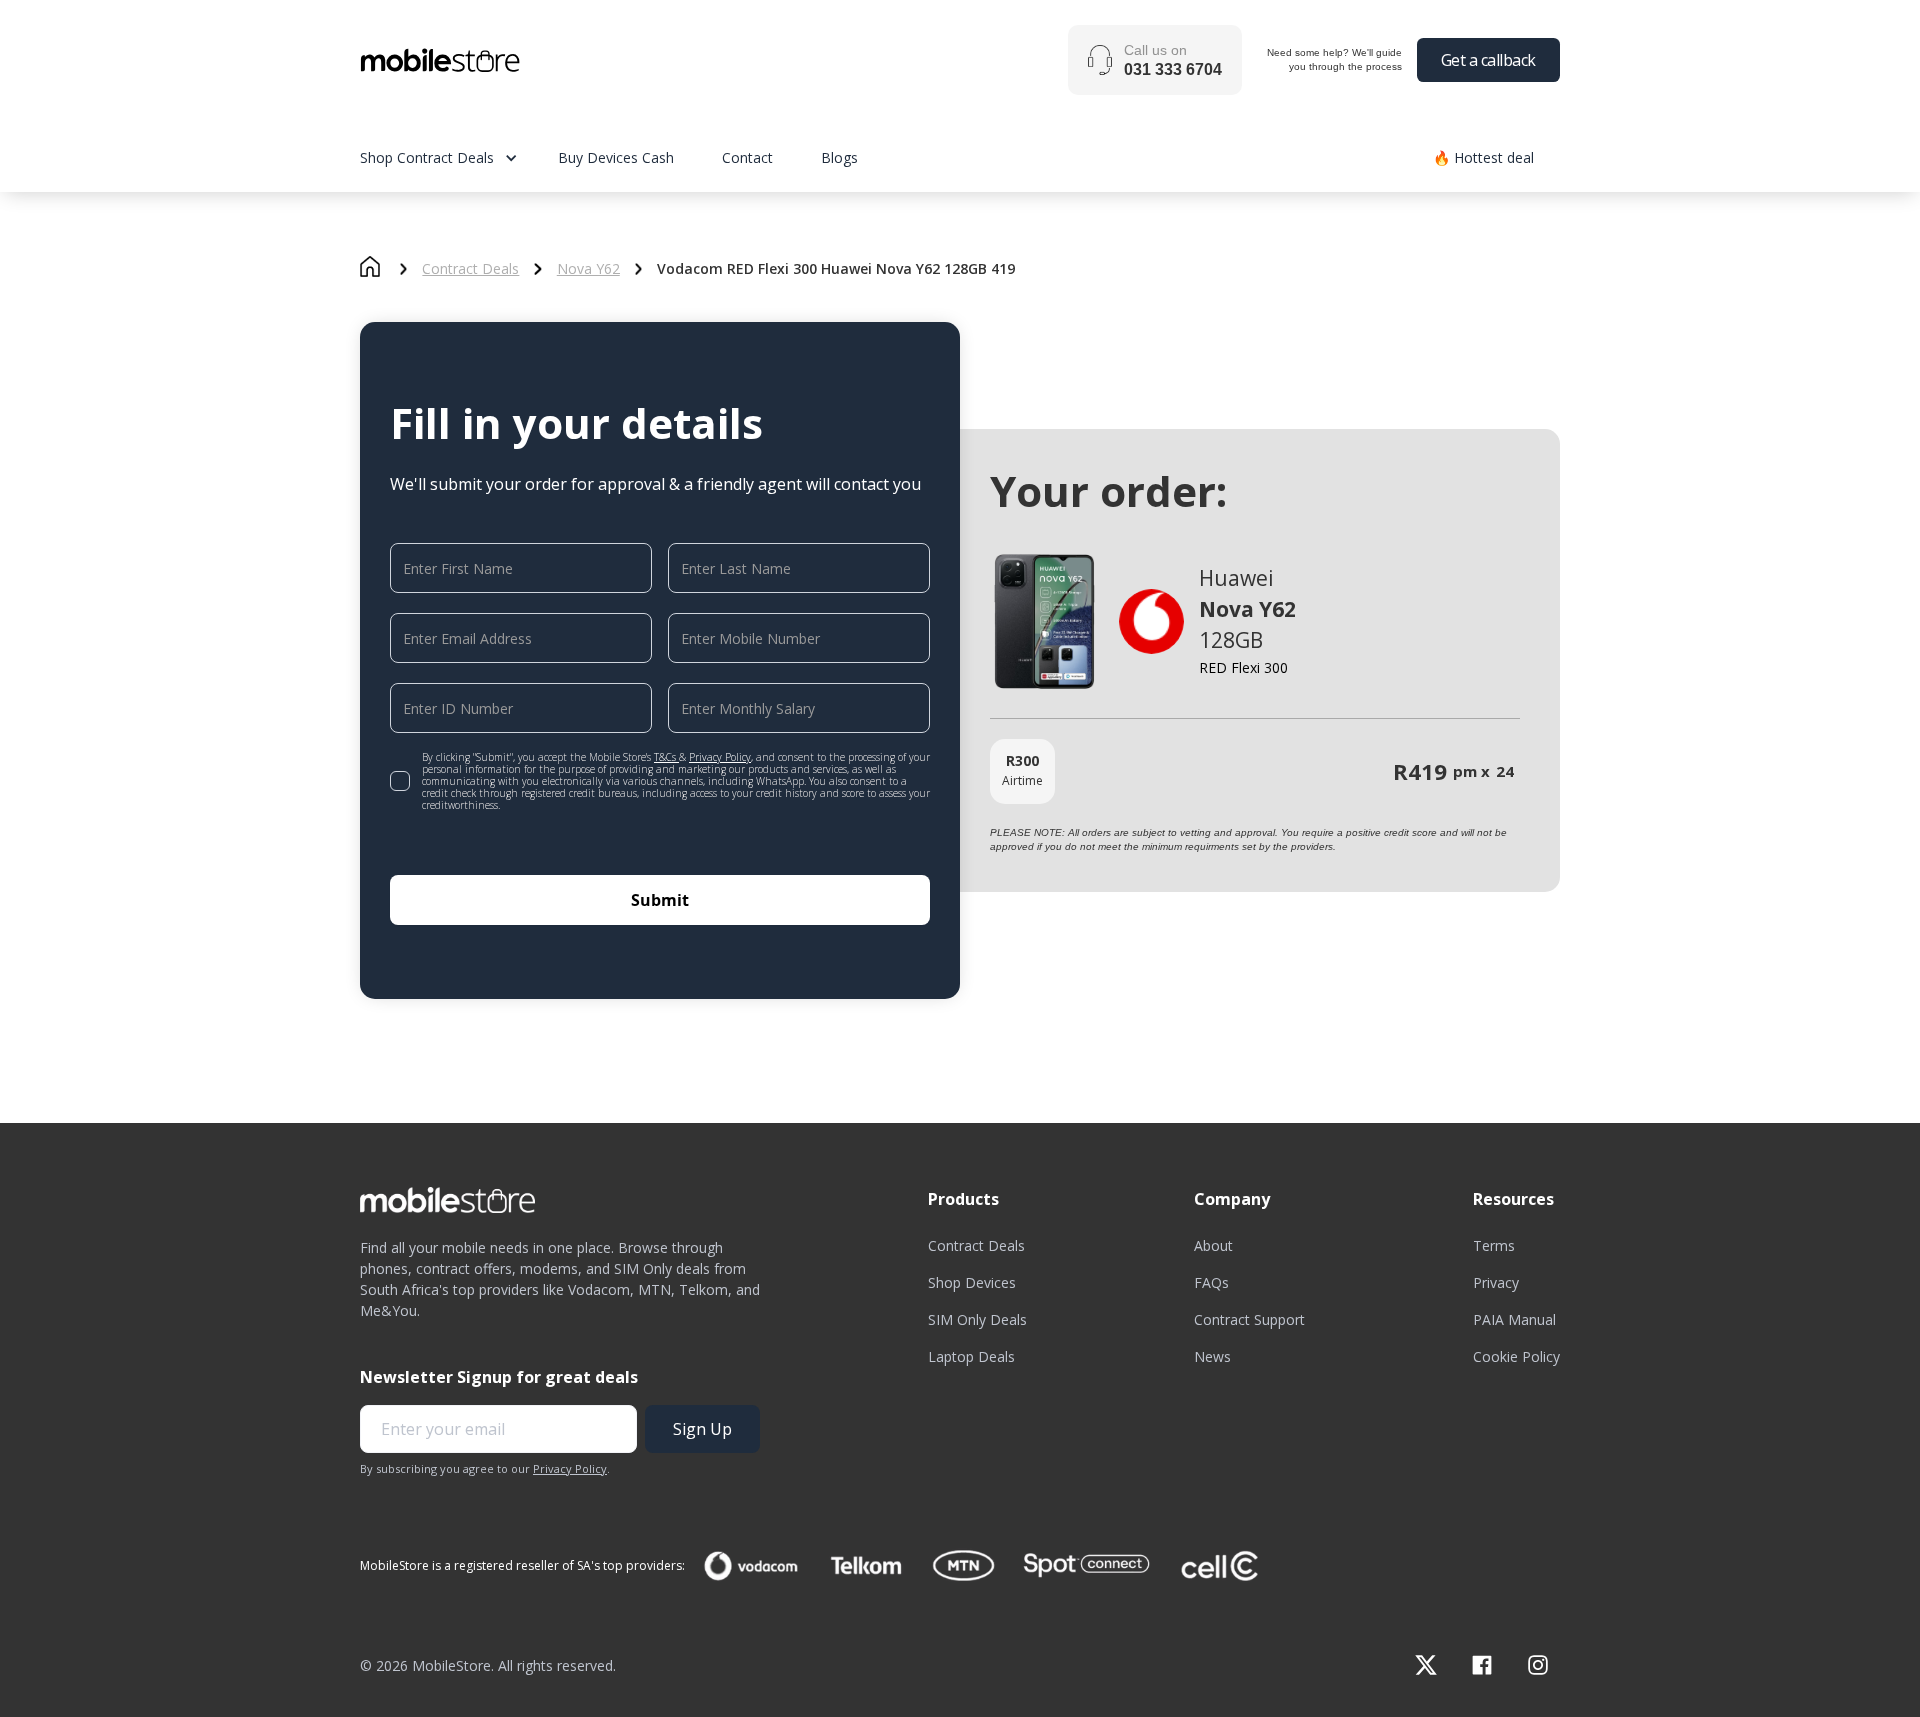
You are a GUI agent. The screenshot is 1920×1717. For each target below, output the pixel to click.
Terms (1494, 1245)
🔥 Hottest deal (1483, 157)
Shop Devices (972, 1282)
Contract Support (1249, 1319)
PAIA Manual (1514, 1319)
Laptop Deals (971, 1356)
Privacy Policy (720, 757)
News (1212, 1356)
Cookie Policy (1516, 1356)
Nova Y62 (588, 269)
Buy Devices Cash (616, 157)
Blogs (839, 157)
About (1213, 1245)
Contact (747, 157)
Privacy (1496, 1282)
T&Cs (666, 757)
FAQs (1211, 1282)
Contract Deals (470, 269)
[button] (459, 157)
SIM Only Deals (977, 1319)
